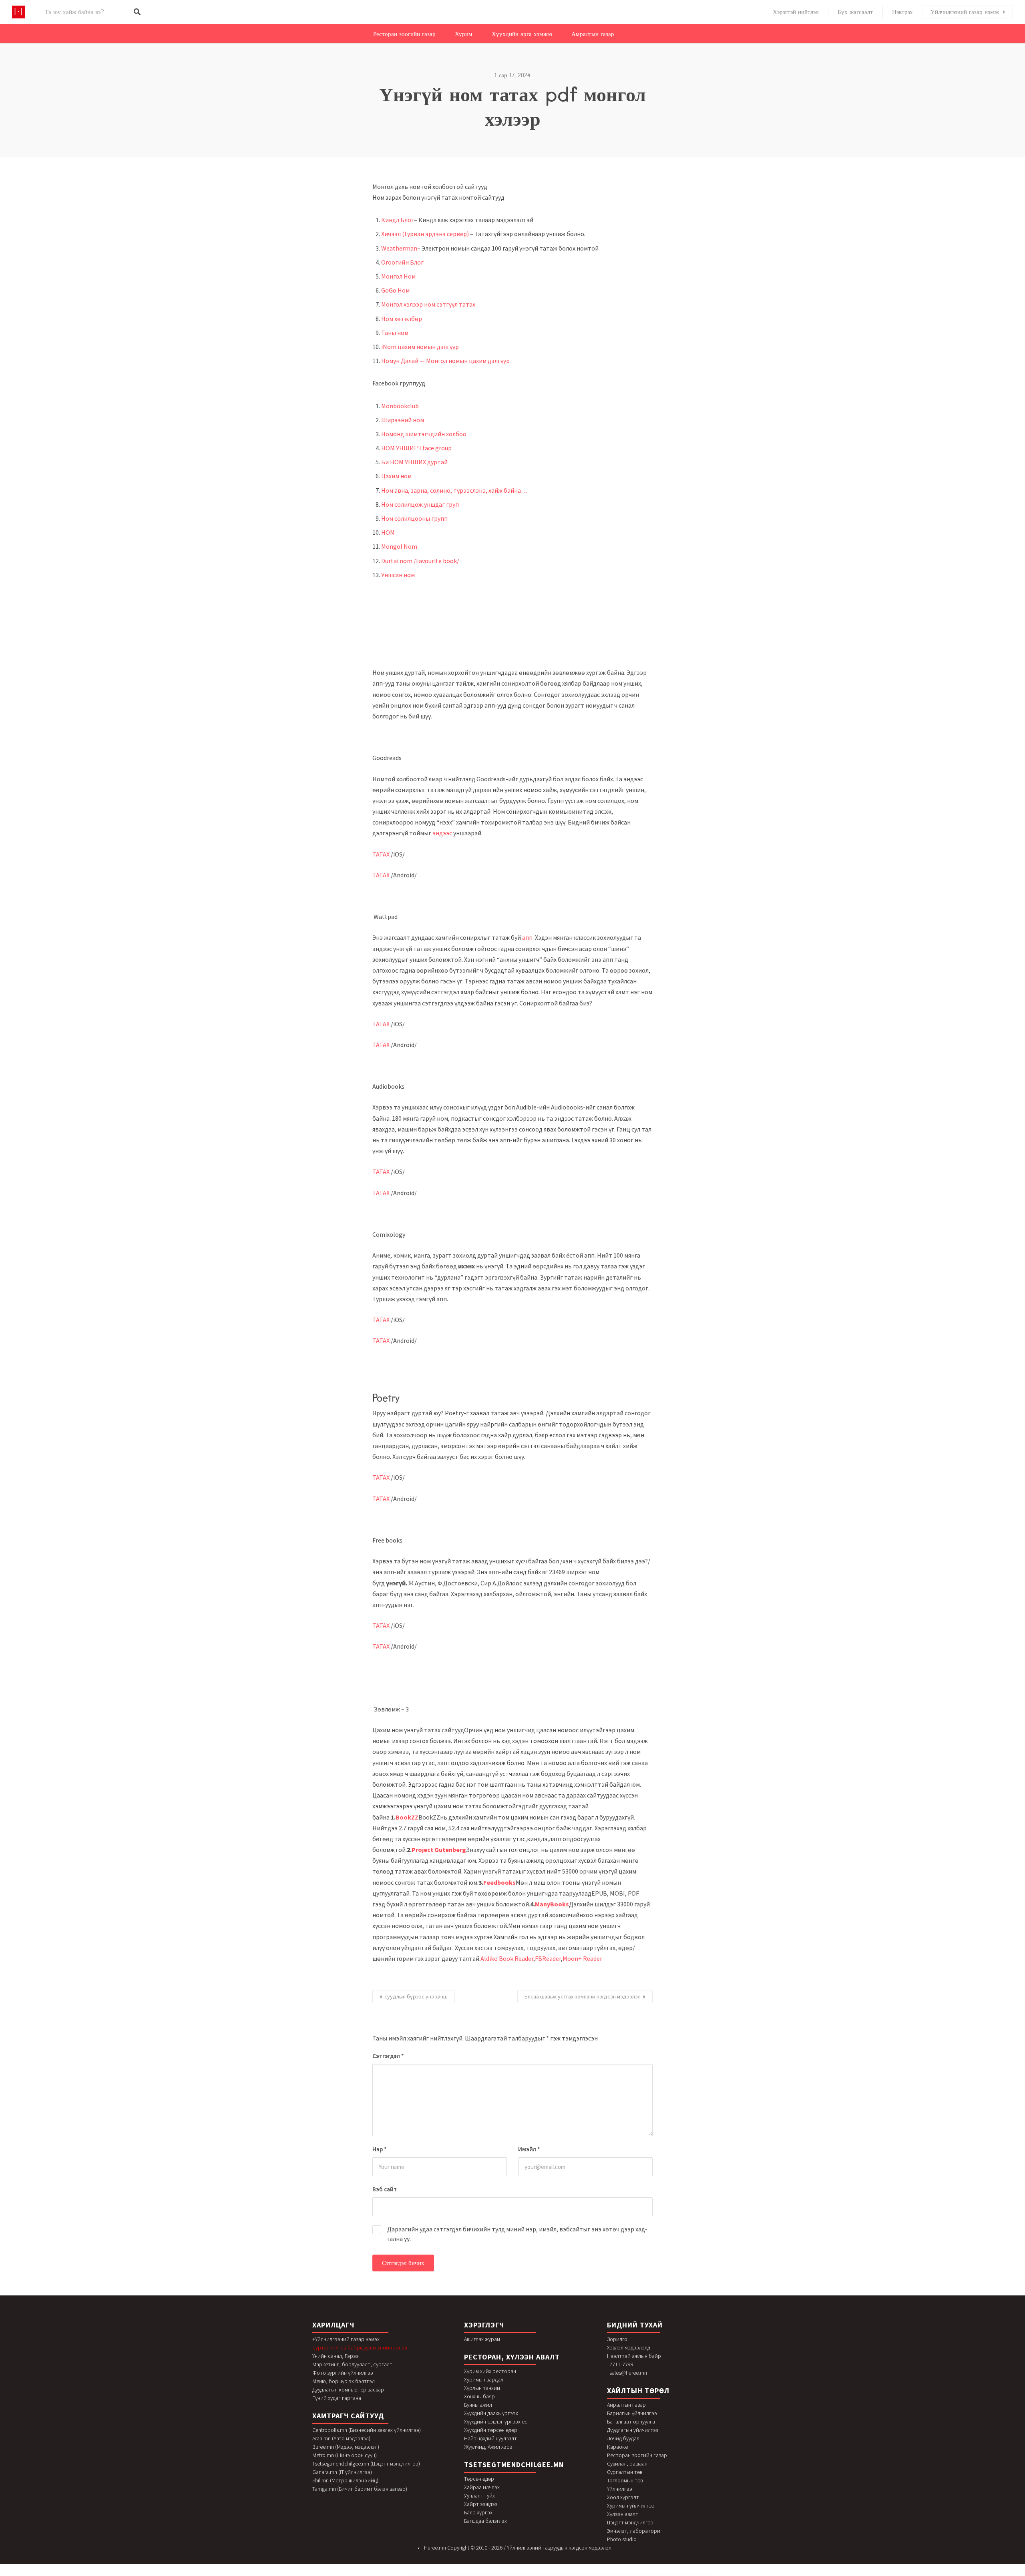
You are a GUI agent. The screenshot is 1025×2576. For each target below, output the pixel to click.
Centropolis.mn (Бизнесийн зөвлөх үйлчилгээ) (367, 2430)
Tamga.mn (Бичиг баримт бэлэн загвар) (360, 2489)
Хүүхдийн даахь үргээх (491, 2413)
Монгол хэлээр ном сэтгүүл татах (428, 304)
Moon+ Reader (582, 1958)
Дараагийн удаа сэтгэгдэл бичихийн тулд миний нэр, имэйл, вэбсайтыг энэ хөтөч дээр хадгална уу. (517, 2234)
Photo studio (622, 2539)
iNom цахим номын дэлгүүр (420, 347)
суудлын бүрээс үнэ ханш (416, 1996)
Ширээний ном (403, 420)
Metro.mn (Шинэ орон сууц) (345, 2455)
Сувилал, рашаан (627, 2464)
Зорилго (617, 2339)
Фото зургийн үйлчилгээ (343, 2373)
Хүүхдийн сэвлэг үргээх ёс (496, 2422)
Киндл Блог (398, 220)
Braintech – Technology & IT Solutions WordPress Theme (498, 2574)
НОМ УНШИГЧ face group (416, 448)
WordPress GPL (414, 2574)
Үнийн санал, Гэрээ (336, 2356)
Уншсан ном (398, 575)
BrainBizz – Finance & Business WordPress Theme (480, 2574)
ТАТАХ (381, 854)
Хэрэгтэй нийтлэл (796, 12)
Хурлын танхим (482, 2388)
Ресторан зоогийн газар (404, 34)
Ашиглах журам (482, 2339)
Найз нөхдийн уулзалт (490, 2438)
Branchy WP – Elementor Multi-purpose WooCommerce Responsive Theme (538, 2574)
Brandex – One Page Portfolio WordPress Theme (560, 2574)
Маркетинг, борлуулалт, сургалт (352, 2364)
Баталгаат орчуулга (631, 2422)
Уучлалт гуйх (479, 2496)
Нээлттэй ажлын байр (634, 2356)
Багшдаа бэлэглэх (485, 2521)
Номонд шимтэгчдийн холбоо (424, 434)
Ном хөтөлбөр (402, 319)
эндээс (442, 833)
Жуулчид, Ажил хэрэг (489, 2447)
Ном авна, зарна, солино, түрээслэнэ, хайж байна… (454, 490)
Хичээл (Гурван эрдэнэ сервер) (425, 234)
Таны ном (395, 333)
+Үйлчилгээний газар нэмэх (346, 2339)
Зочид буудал (623, 2438)
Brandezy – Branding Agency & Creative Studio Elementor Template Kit (581, 2574)
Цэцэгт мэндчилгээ (630, 2522)
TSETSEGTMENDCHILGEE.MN (514, 2465)
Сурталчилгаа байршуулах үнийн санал (360, 2347)
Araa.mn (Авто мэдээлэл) (341, 2438)
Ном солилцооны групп (414, 518)
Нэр (380, 2149)
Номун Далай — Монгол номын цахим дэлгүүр (445, 361)
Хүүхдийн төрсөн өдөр (491, 2430)
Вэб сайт (385, 2189)
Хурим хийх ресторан (490, 2371)
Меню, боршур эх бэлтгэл (344, 2381)
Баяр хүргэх (478, 2512)
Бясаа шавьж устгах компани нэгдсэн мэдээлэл (583, 1996)
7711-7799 (621, 2364)
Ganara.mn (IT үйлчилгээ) (342, 2472)
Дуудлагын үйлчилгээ (633, 2430)
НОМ (388, 532)
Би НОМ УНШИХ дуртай (414, 462)
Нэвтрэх (902, 12)
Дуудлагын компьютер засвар (348, 2389)
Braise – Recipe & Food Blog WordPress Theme (517, 2574)
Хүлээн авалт (623, 2514)
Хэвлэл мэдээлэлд (629, 2347)
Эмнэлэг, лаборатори (634, 2531)
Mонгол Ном (398, 276)
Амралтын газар (593, 34)
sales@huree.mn (628, 2373)
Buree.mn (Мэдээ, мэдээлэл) (346, 2447)
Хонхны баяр (479, 2396)
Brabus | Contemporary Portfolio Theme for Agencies (427, 2574)
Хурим (464, 34)
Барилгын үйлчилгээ (632, 2413)
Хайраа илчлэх (482, 2487)
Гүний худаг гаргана (337, 2398)
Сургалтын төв (625, 2472)
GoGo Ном (395, 290)
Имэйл (529, 2149)
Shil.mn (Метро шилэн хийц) (345, 2480)
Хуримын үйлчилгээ (631, 2506)
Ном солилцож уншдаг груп (420, 504)
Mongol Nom (399, 546)
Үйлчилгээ (620, 2489)
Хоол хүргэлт (623, 2497)
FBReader (548, 1958)
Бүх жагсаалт (855, 12)
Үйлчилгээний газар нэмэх (965, 12)
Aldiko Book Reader (507, 1958)
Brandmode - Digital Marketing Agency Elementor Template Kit (604, 2574)
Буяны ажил (478, 2405)
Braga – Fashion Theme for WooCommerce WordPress (462, 2574)
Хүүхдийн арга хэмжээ (522, 34)
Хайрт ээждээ (481, 2504)
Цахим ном (396, 476)
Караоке (617, 2447)
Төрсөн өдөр (479, 2479)
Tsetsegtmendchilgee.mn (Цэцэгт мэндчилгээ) (366, 2464)
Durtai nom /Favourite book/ (420, 561)
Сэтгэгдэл (388, 2056)
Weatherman (399, 248)
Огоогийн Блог (402, 262)
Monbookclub (400, 406)
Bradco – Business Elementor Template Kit (444, 2574)
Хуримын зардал (484, 2379)
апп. (528, 937)
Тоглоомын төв (625, 2480)
